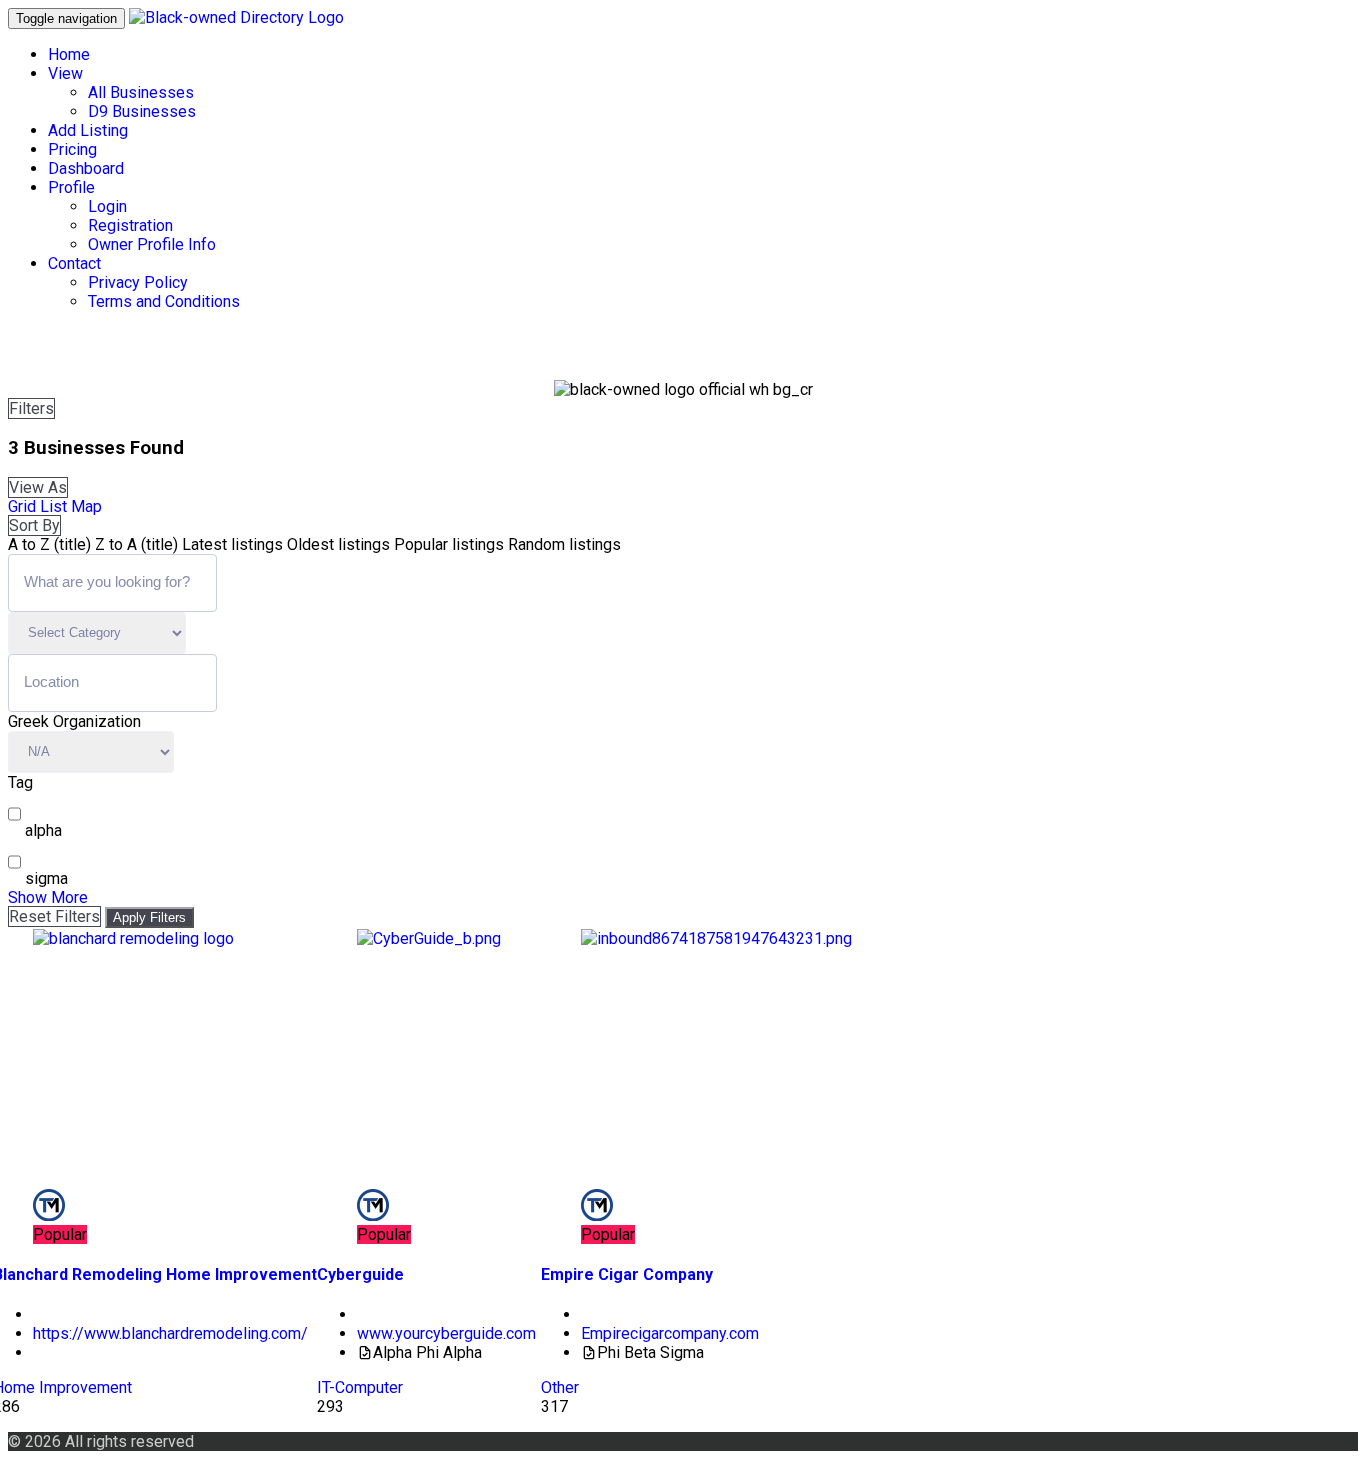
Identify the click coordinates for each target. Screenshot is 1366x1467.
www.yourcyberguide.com (446, 1333)
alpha (43, 830)
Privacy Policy (138, 282)
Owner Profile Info (152, 244)
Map (86, 506)
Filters (31, 408)
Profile (71, 187)
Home (69, 54)
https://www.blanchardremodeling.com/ (170, 1333)
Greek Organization (74, 721)
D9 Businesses (142, 111)
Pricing (72, 149)
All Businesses (141, 92)
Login (107, 206)
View (65, 73)
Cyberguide (360, 1274)
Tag (20, 782)
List (53, 506)
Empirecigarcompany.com (670, 1333)
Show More (48, 897)
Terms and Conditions (164, 301)
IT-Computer (360, 1387)
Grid (22, 506)
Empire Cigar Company (627, 1274)
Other (560, 1387)
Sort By (34, 525)
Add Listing (88, 130)
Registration (130, 225)
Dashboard (86, 168)
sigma (46, 878)
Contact (74, 263)
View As (38, 487)
